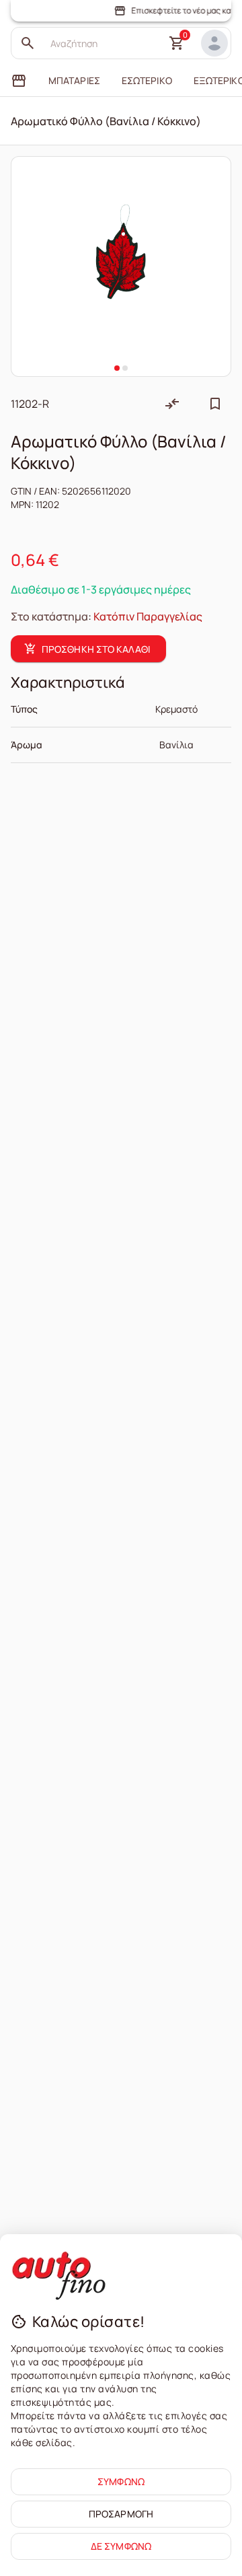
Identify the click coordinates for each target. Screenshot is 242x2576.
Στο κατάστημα (49, 616)
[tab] (19, 81)
